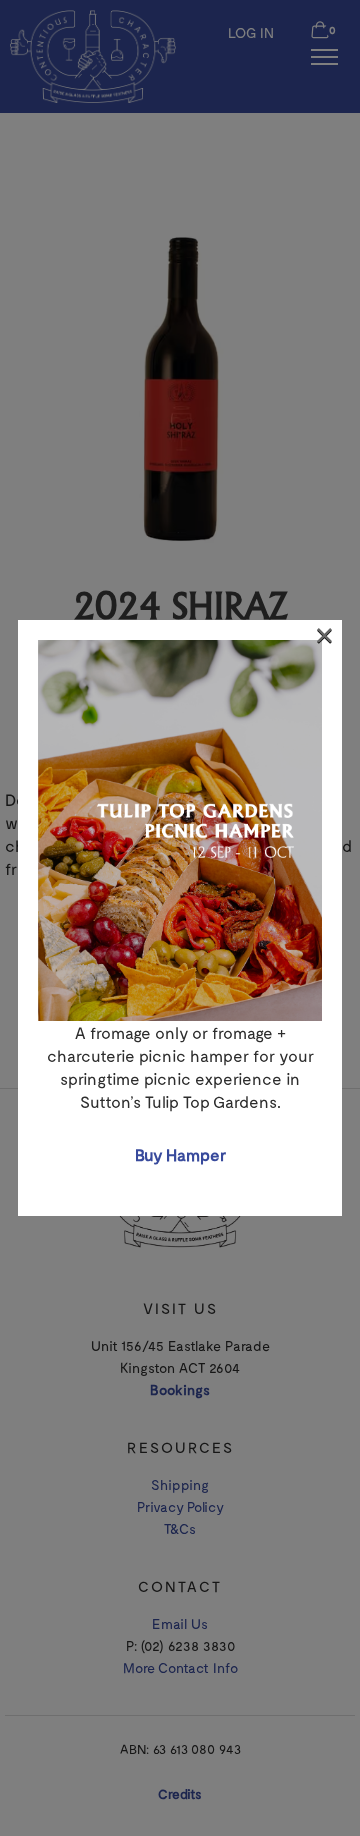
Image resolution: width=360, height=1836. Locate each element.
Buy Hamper (180, 1154)
